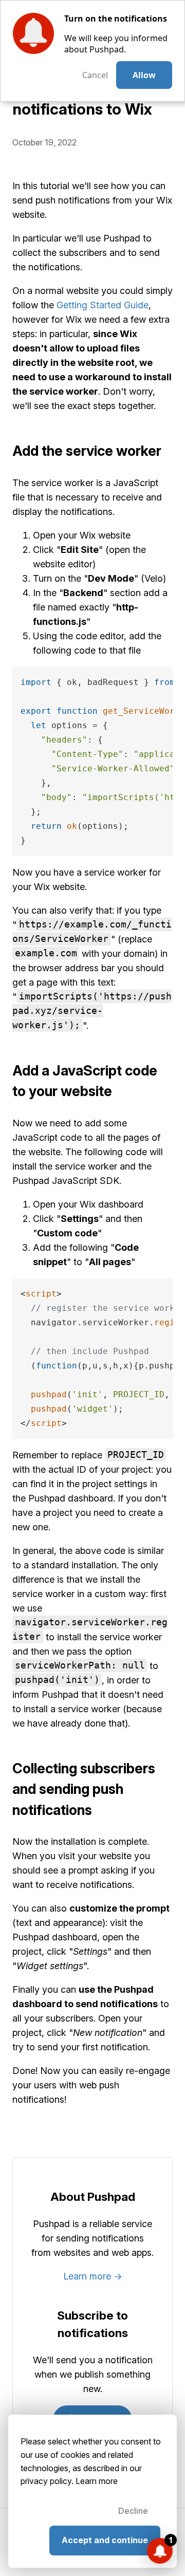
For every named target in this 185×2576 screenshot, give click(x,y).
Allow (144, 75)
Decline (133, 2511)
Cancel (95, 75)
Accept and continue (105, 2540)
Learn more (97, 2481)
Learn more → (93, 2276)
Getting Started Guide (103, 305)
